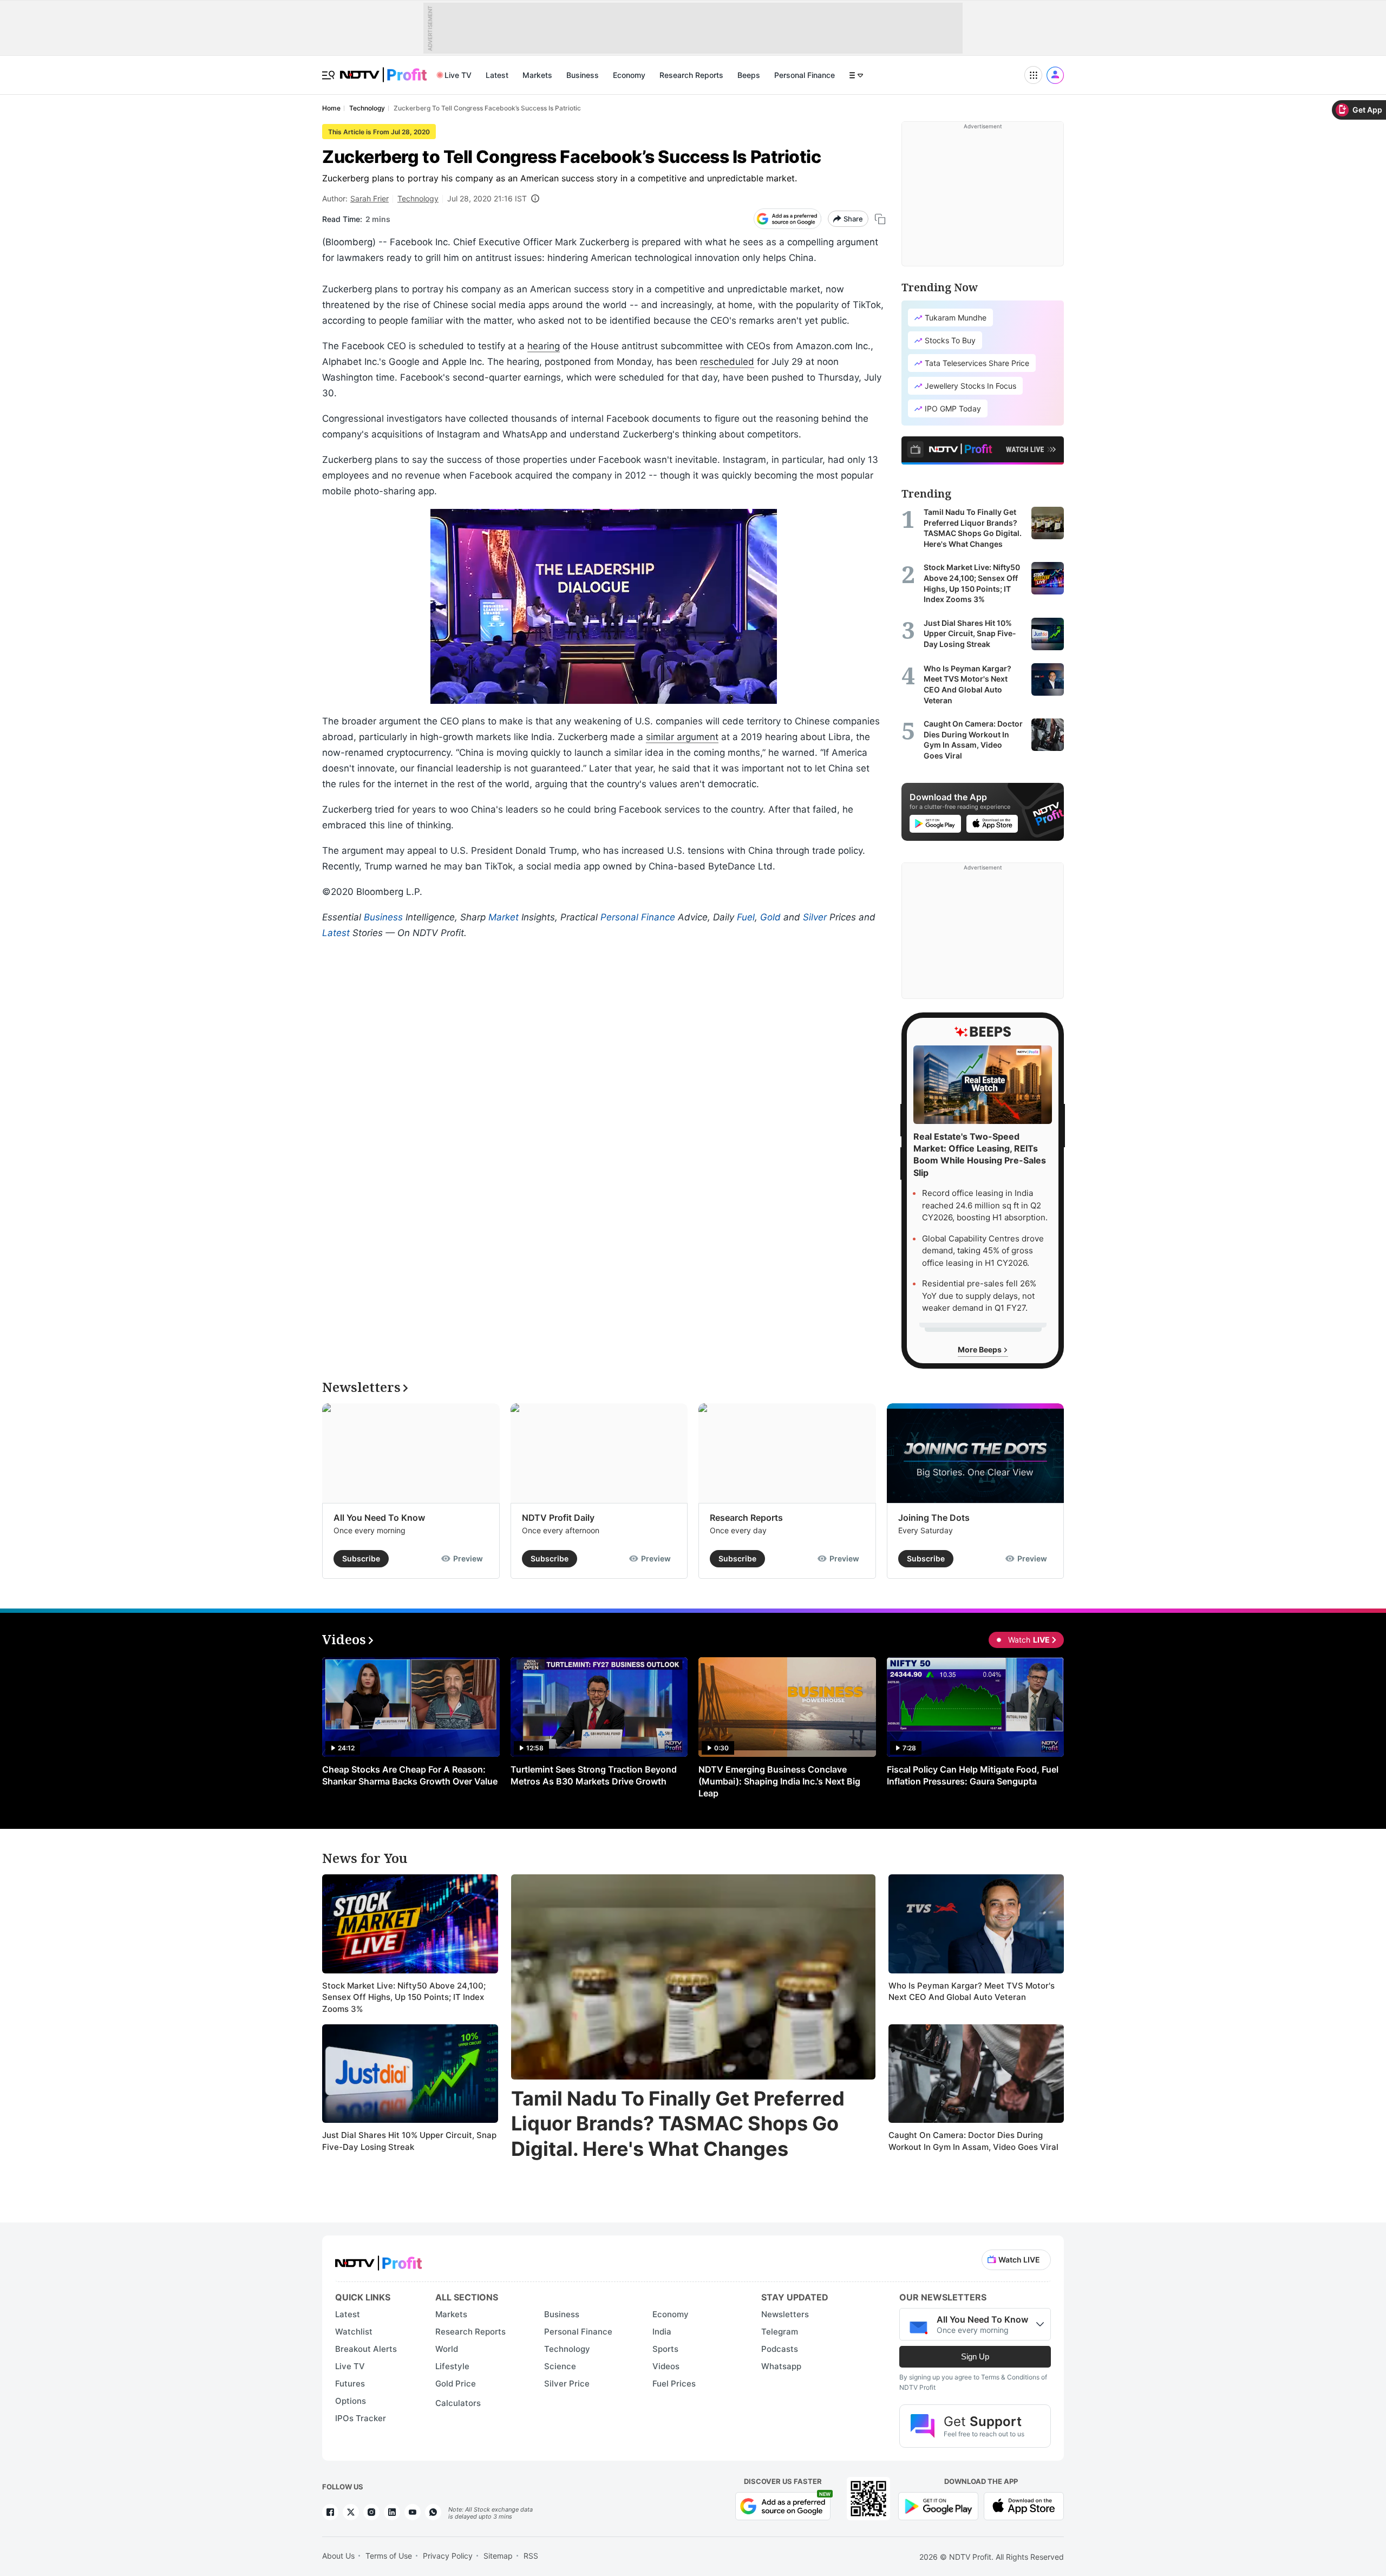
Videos (666, 2366)
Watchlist (354, 2332)
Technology (418, 198)
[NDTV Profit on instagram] (371, 2512)
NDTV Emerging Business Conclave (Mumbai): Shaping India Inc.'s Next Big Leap (779, 1781)
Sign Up (975, 2356)
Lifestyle (452, 2366)
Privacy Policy (448, 2556)
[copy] (880, 219)
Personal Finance (805, 75)
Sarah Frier (370, 198)
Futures (350, 2384)
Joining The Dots (934, 1518)
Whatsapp (781, 2366)
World (447, 2349)
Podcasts (780, 2349)
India (662, 2332)
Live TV (458, 75)
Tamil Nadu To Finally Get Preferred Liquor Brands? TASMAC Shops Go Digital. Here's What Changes (678, 2124)
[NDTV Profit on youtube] (413, 2512)
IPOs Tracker (361, 2418)
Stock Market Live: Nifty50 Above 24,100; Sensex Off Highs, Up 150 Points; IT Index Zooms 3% (404, 1997)
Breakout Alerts (366, 2349)
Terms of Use (389, 2556)
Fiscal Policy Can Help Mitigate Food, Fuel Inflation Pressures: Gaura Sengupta (973, 1775)
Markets (537, 75)
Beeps (749, 75)
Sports (665, 2349)
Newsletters (785, 2314)
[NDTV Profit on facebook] (330, 2512)
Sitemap (498, 2556)
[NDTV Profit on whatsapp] (433, 2512)
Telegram (780, 2332)
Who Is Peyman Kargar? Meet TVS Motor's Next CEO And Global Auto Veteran (972, 1992)
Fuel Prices (674, 2384)
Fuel (746, 917)
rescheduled (727, 362)
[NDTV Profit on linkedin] (392, 2512)
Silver (815, 917)
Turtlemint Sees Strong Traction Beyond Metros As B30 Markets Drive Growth (594, 1775)
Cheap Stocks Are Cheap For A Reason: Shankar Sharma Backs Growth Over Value (410, 1775)
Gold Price (456, 2384)
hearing (544, 346)
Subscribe (361, 1558)
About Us (338, 2556)
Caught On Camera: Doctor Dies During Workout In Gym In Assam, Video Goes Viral (973, 2141)
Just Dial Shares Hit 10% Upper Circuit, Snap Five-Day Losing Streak (409, 2141)
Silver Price (567, 2384)
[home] (383, 69)
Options (351, 2401)
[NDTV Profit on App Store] (1024, 2505)
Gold (770, 917)
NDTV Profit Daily (558, 1518)
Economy (629, 75)
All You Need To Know (379, 1518)
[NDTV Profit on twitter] (351, 2512)
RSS (531, 2556)
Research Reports (691, 75)
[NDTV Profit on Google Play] (938, 2505)
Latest (497, 75)
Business (583, 75)
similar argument (682, 737)
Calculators (458, 2403)
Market (504, 917)
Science (560, 2366)
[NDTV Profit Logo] (378, 2260)
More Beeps (980, 1349)
